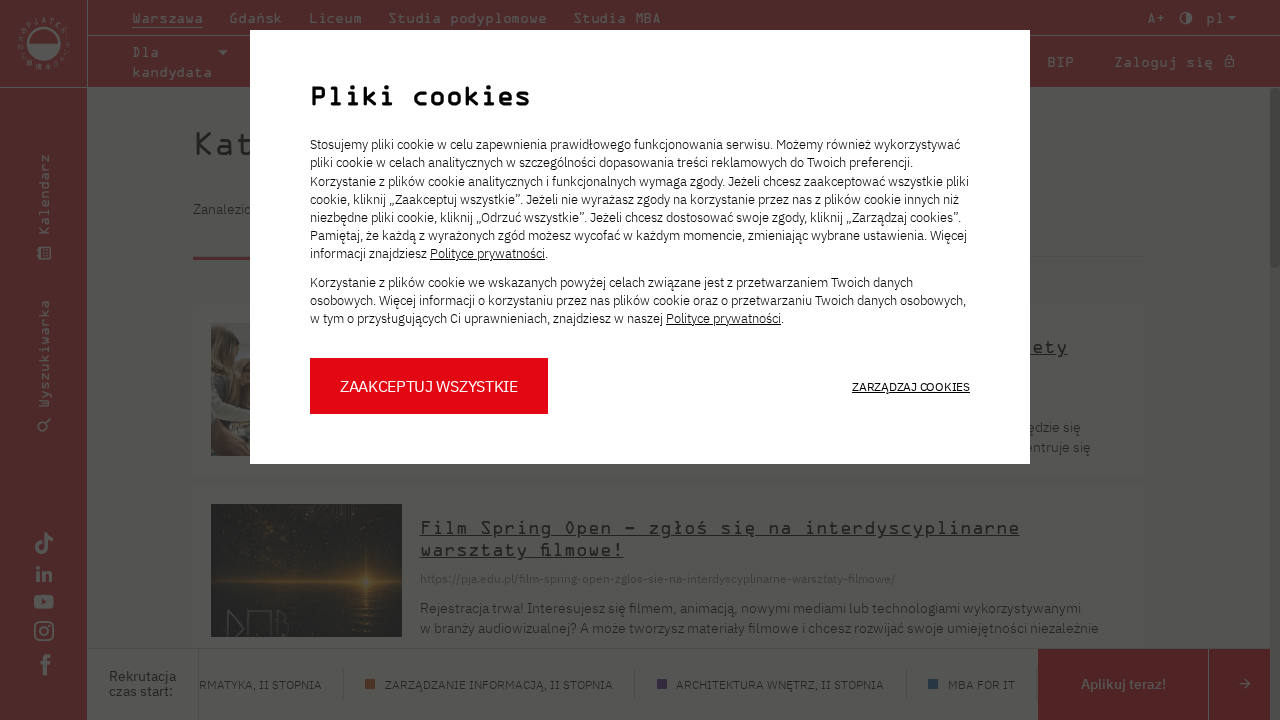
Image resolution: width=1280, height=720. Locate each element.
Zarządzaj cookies (911, 386)
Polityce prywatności (487, 253)
